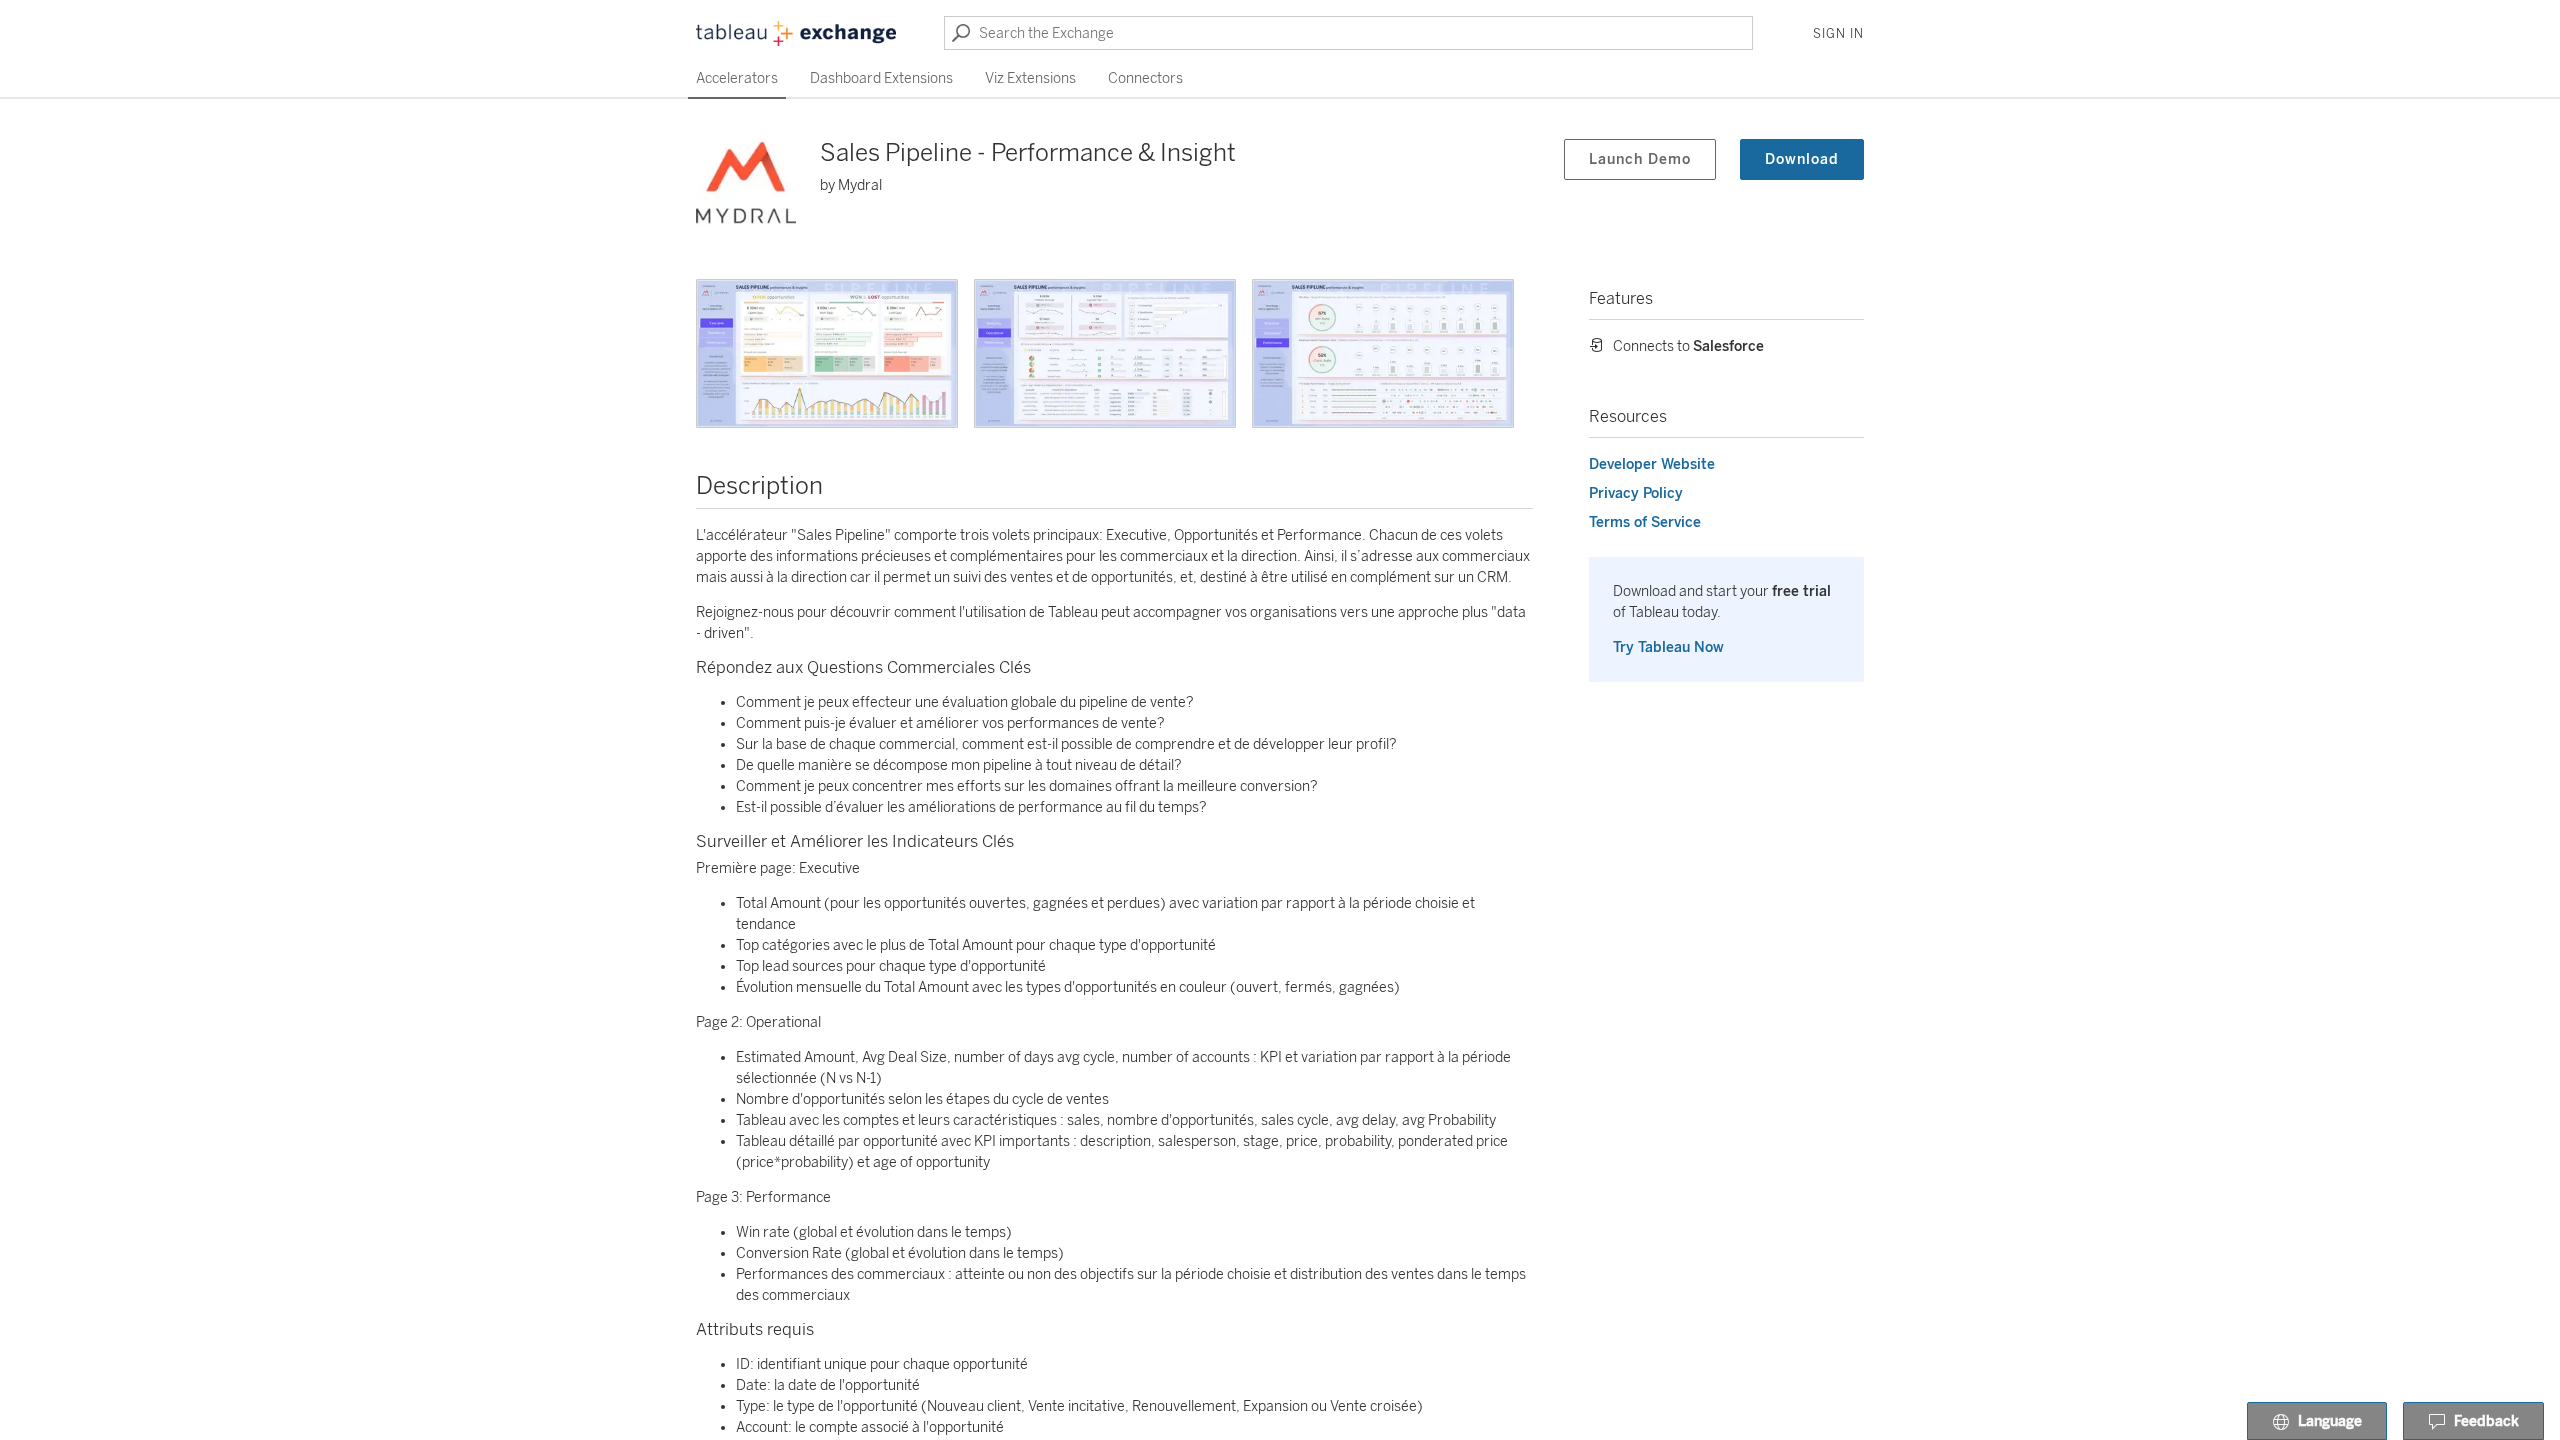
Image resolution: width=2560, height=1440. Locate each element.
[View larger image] (827, 353)
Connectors (1145, 78)
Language (2330, 1421)
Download (1802, 159)
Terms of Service (1645, 522)
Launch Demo (1640, 159)
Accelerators (737, 78)
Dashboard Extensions (881, 78)
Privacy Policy (1636, 493)
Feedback (2486, 1421)
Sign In (1838, 34)
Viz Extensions (1030, 78)
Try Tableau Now (1668, 647)
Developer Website (1652, 464)
